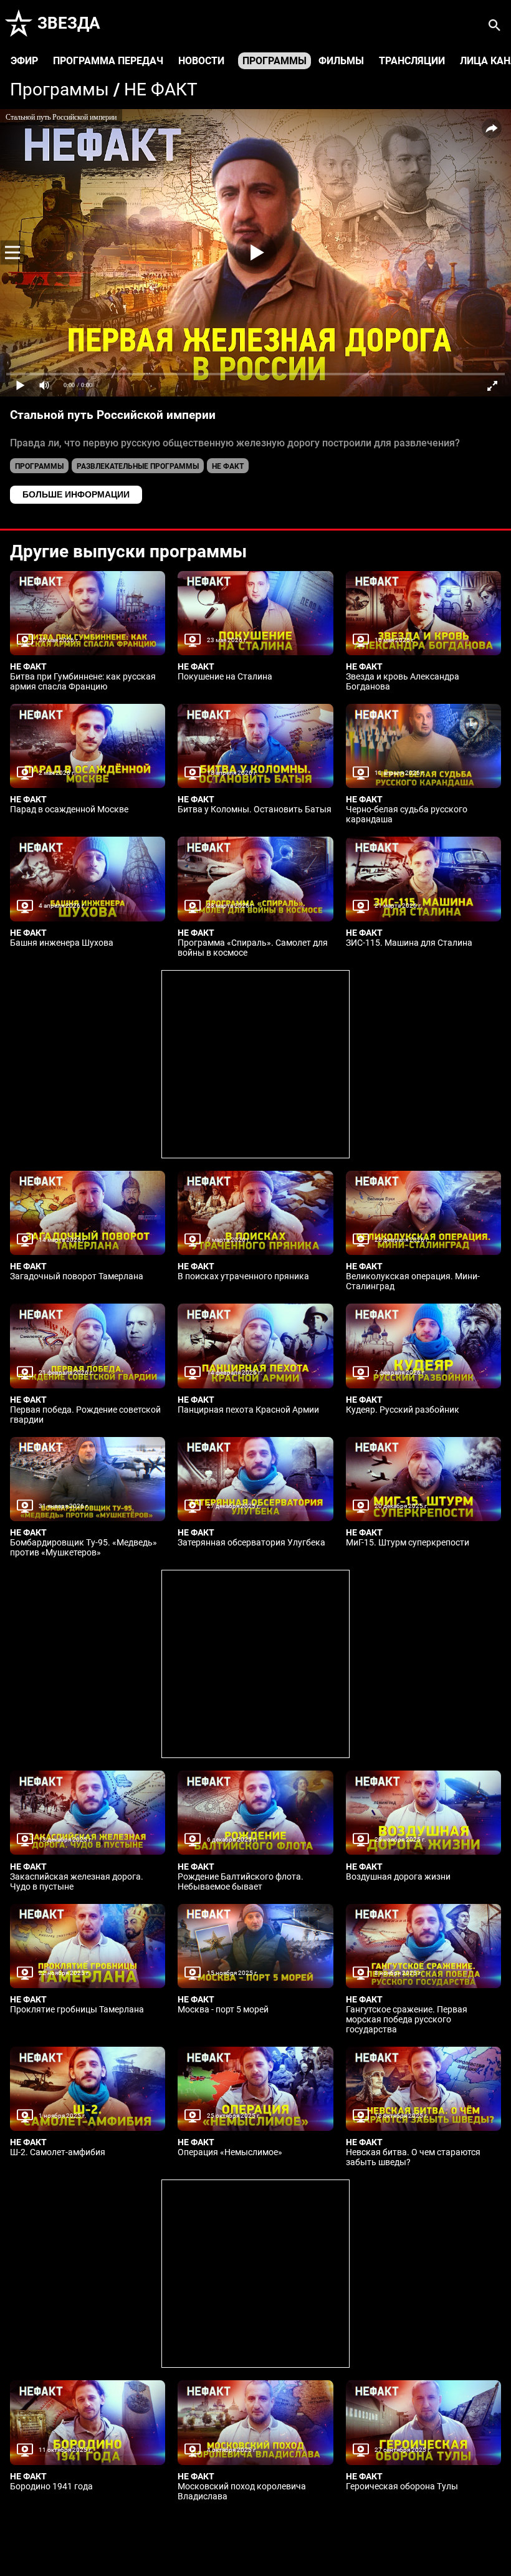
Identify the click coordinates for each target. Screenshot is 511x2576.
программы (39, 466)
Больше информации (76, 494)
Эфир (24, 61)
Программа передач (108, 61)
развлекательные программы (138, 466)
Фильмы (341, 61)
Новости (201, 61)
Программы (275, 61)
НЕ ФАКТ (161, 89)
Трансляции (412, 61)
